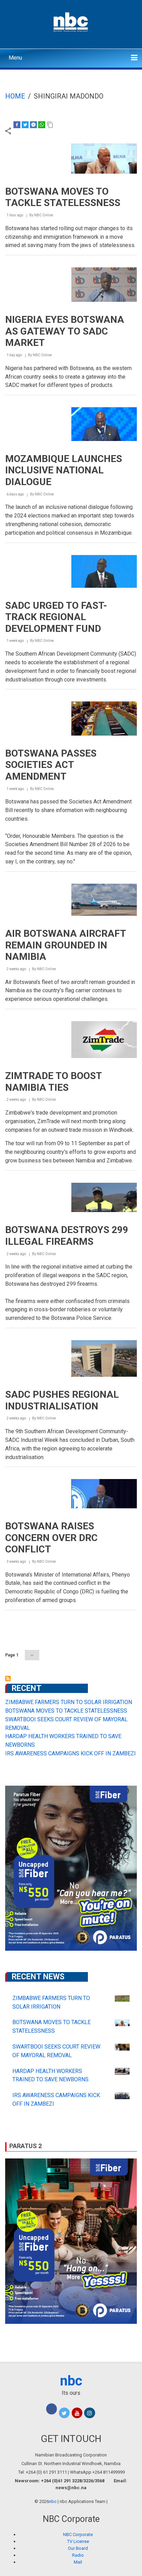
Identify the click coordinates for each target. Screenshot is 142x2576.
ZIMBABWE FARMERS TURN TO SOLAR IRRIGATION (69, 1702)
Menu (15, 58)
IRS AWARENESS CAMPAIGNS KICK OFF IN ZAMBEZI (70, 1753)
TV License (78, 2541)
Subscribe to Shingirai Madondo (8, 1679)
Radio (78, 2555)
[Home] (71, 21)
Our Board (78, 2548)
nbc (71, 2381)
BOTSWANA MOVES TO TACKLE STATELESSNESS (66, 1711)
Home (15, 96)
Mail (78, 2562)
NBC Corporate (78, 2534)
